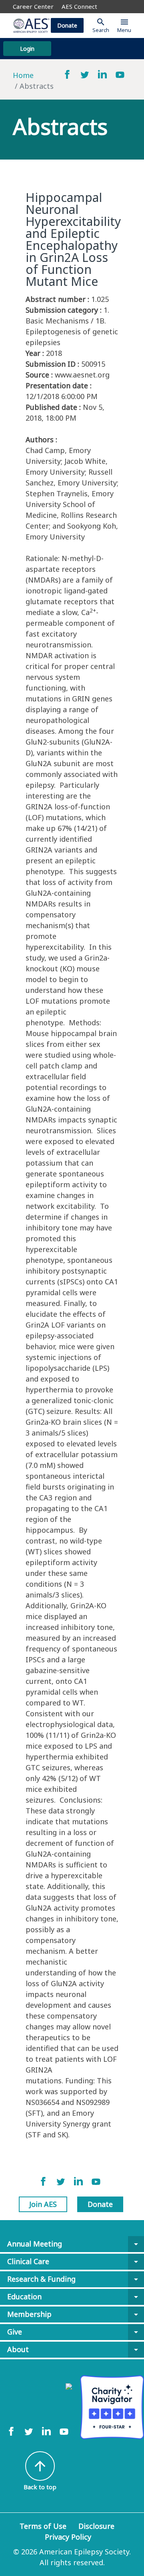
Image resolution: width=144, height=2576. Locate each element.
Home (23, 75)
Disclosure (96, 2526)
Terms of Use (43, 2526)
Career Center (33, 6)
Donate (67, 25)
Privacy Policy (68, 2537)
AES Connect (79, 6)
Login (27, 49)
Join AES (43, 2204)
